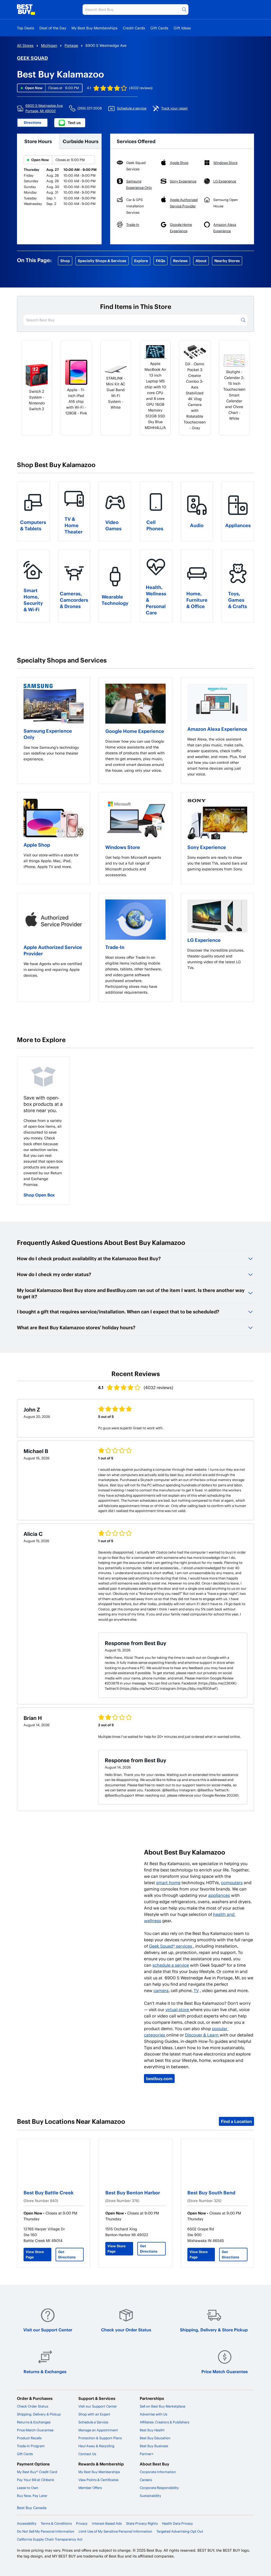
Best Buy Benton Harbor (133, 2192)
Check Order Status (33, 2406)
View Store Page (35, 2254)
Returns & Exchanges (45, 2371)
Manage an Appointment (98, 2430)
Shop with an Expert (94, 2414)
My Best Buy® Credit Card (37, 2472)
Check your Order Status (126, 2330)
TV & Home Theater (74, 525)
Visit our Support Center (48, 2330)
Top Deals (26, 28)
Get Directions (67, 2254)
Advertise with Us (153, 2414)
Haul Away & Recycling (96, 2446)
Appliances (238, 525)
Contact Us (87, 2454)
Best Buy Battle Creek (49, 2192)
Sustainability (150, 2496)
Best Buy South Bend (211, 2192)
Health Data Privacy (177, 2523)
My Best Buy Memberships (94, 28)
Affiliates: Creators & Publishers (164, 2422)
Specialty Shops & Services (102, 261)
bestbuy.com (159, 2078)
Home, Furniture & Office (197, 600)
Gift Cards (159, 28)
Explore (141, 261)
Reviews (180, 261)
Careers (146, 2480)
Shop (65, 261)
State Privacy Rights (142, 2523)
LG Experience (204, 940)
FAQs (161, 261)
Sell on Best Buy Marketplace (162, 2406)
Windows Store (123, 847)
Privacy (82, 2523)
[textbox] (54, 753)
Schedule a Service (93, 2422)
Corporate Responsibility (159, 2488)
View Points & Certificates (98, 2480)
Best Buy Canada (32, 2508)
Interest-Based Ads (107, 2523)
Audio (197, 525)
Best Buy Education (155, 2438)
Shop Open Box (39, 1195)
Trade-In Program (31, 2446)
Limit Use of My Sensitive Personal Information (115, 2531)
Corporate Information (158, 2472)
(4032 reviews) (141, 88)
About (201, 261)
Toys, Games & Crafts (238, 600)
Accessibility (27, 2523)
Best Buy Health (152, 2430)
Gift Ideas (182, 28)
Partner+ (147, 2454)
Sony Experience (207, 847)
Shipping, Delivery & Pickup (39, 2414)
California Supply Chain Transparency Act (50, 2539)
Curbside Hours (81, 141)
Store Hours (38, 141)
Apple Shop (37, 845)
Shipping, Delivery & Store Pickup (214, 2330)
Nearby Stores (227, 261)
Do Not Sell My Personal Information (46, 2531)
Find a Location (236, 2121)
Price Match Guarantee (225, 2371)
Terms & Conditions (56, 2523)
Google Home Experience (135, 731)
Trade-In (115, 947)
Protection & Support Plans (100, 2438)
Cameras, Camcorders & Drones (74, 600)
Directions (33, 122)
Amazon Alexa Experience (217, 729)
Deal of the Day (53, 28)
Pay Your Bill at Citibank (36, 2480)
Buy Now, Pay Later (32, 2496)
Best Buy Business (154, 2446)
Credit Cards (134, 28)
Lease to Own (28, 2488)
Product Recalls (29, 2438)
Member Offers (90, 2488)
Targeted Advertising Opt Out (180, 2531)
